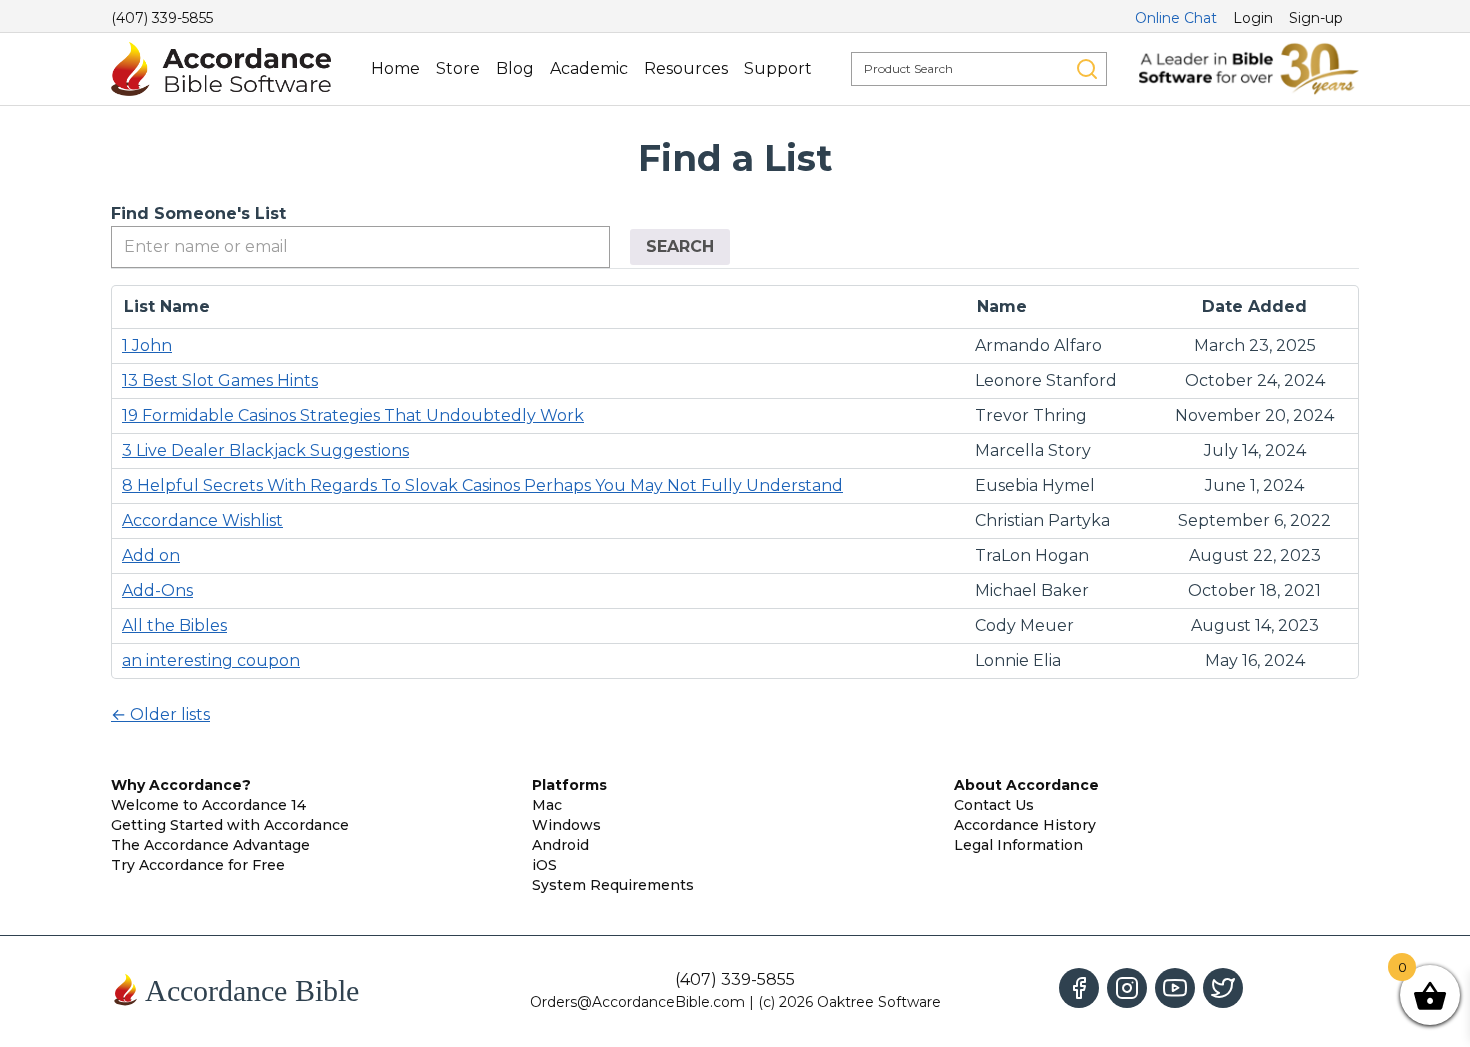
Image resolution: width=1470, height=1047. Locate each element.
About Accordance (1026, 785)
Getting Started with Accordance (230, 825)
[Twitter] (1223, 988)
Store (458, 68)
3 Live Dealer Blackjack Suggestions (265, 450)
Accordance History (1025, 825)
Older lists (160, 714)
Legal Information (1018, 845)
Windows (566, 825)
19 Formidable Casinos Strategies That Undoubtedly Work (353, 415)
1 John (147, 345)
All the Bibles (174, 625)
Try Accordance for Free (198, 865)
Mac (547, 805)
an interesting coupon (211, 660)
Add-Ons (157, 590)
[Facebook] (1079, 988)
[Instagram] (1127, 988)
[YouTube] (1175, 988)
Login (1253, 18)
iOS (544, 865)
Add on (151, 555)
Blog (515, 68)
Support (778, 68)
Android (560, 845)
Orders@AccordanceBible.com (637, 1002)
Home (395, 68)
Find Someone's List (198, 213)
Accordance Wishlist (202, 520)
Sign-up (1316, 18)
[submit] (1087, 69)
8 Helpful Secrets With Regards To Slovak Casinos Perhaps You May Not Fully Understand (482, 485)
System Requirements (613, 885)
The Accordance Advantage (210, 845)
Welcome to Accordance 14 (208, 805)
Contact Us (994, 805)
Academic (589, 68)
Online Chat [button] (1176, 18)
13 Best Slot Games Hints (220, 380)
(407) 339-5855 (162, 18)
